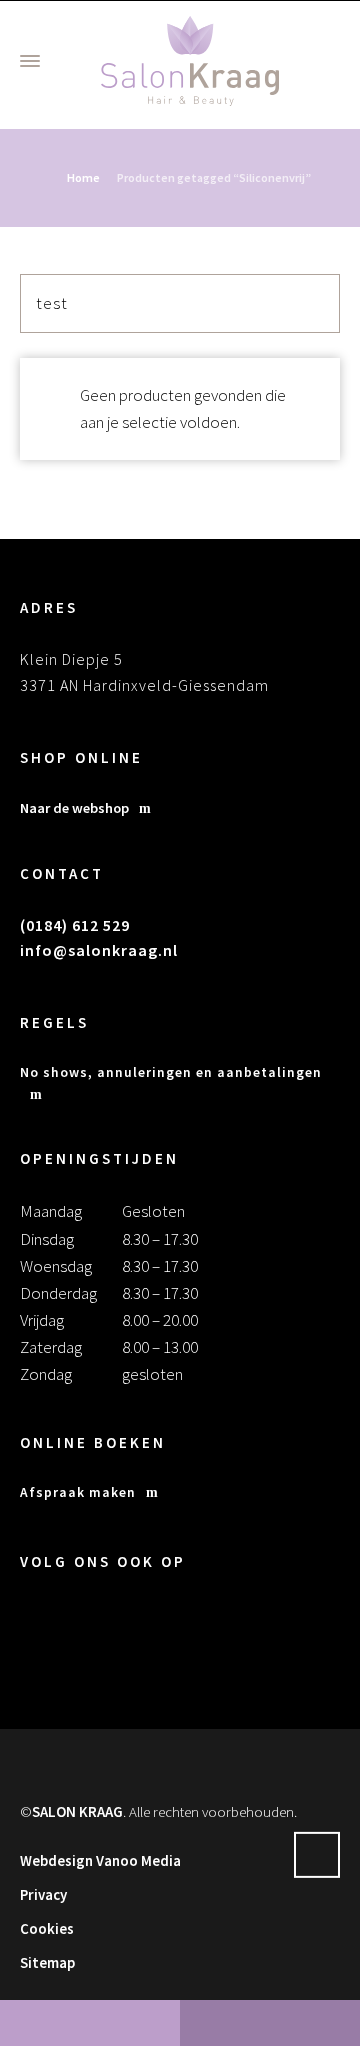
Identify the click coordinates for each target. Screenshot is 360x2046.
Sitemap (47, 1962)
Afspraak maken (78, 1492)
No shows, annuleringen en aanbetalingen (171, 1072)
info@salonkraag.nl (99, 950)
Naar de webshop (74, 808)
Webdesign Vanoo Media (100, 1860)
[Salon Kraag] (190, 61)
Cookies (47, 1928)
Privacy (43, 1894)
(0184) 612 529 (75, 925)
